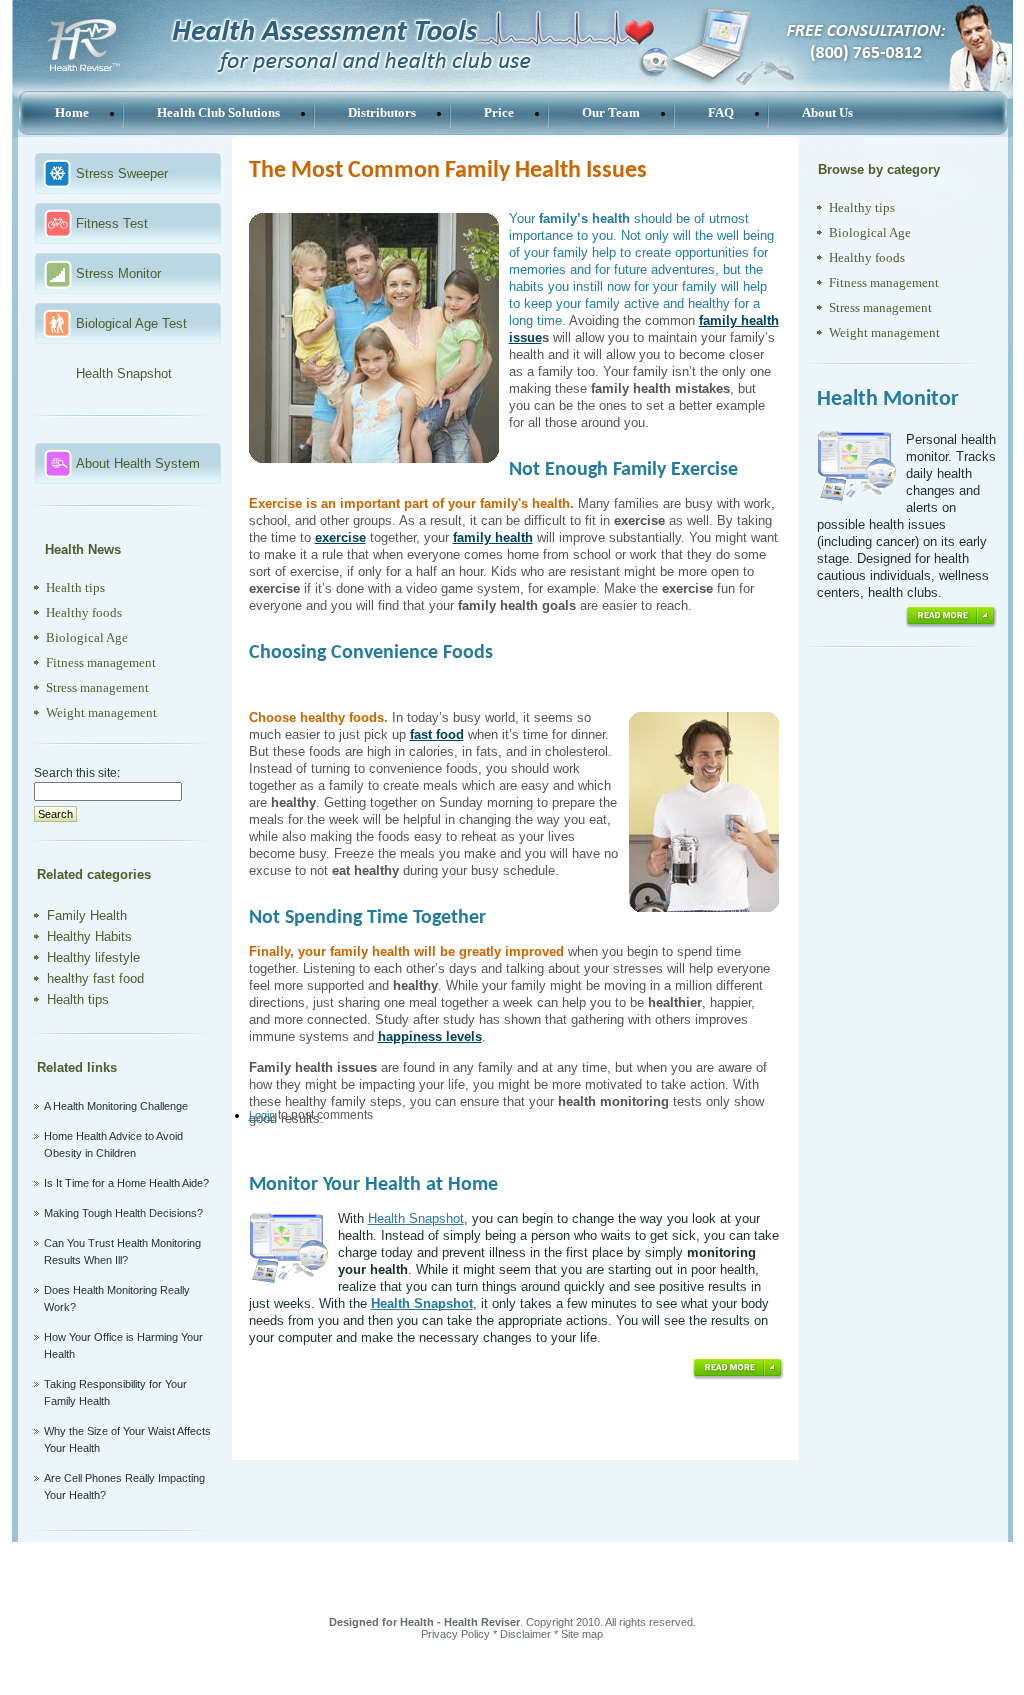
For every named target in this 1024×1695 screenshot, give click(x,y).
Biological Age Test (131, 323)
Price (499, 112)
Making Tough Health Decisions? (123, 1213)
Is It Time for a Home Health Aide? (126, 1183)
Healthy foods (84, 612)
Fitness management (101, 662)
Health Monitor (888, 399)
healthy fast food (95, 978)
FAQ (721, 112)
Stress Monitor (118, 273)
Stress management (97, 687)
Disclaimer (525, 1634)
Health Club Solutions (218, 112)
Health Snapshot (124, 373)
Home (72, 112)
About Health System (138, 463)
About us (827, 112)
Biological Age (87, 637)
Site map (582, 1634)
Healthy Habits (89, 936)
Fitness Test (112, 223)
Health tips (75, 587)
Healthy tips (862, 207)
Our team (611, 112)
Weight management (101, 712)
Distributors (382, 112)
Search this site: (77, 773)
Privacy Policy (455, 1634)
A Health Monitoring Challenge (116, 1106)
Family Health (87, 915)
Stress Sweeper (122, 173)
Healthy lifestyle (93, 957)
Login (262, 1115)
